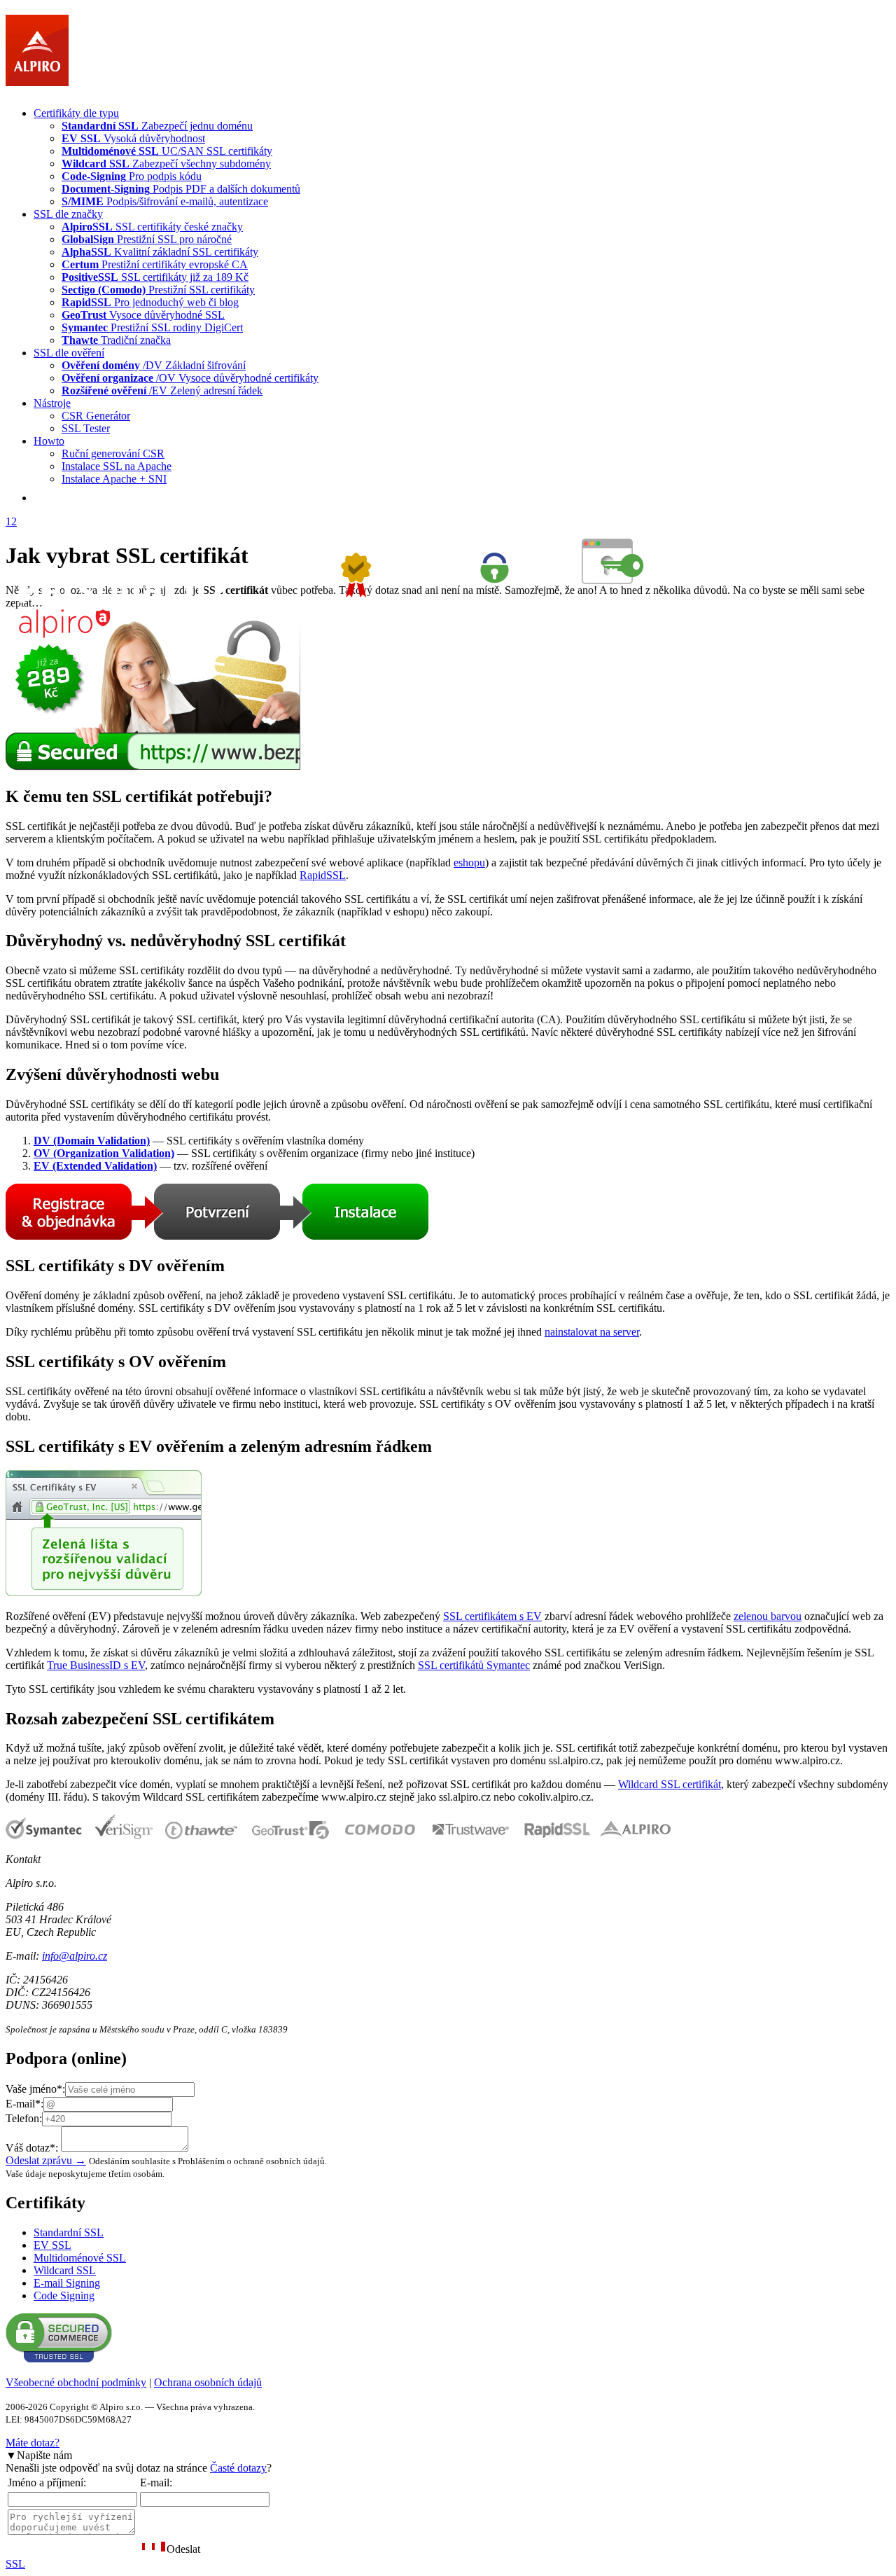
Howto (49, 441)
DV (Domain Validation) (92, 1141)
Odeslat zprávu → (46, 2160)
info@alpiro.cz (75, 1956)
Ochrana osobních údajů (208, 2382)
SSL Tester (86, 428)
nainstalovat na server (592, 1332)
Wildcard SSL (65, 2270)
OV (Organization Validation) (104, 1153)
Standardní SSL (69, 2232)
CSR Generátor (96, 416)
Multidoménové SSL (80, 2258)
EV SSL (52, 2245)
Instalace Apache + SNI (114, 479)
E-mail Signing (67, 2283)
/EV (162, 390)
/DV (154, 365)
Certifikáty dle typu (76, 113)
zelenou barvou (768, 1616)
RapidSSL (323, 875)
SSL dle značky (68, 214)
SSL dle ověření (69, 353)
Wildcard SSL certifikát (670, 1784)
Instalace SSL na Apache (117, 466)
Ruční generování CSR (113, 453)
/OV (190, 378)
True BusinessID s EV (96, 1665)
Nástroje (52, 403)
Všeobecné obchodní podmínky (76, 2382)
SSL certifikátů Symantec (474, 1665)
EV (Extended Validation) (95, 1166)
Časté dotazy (238, 2468)
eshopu (469, 863)
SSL (15, 2564)
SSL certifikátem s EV (492, 1616)
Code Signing (64, 2295)
